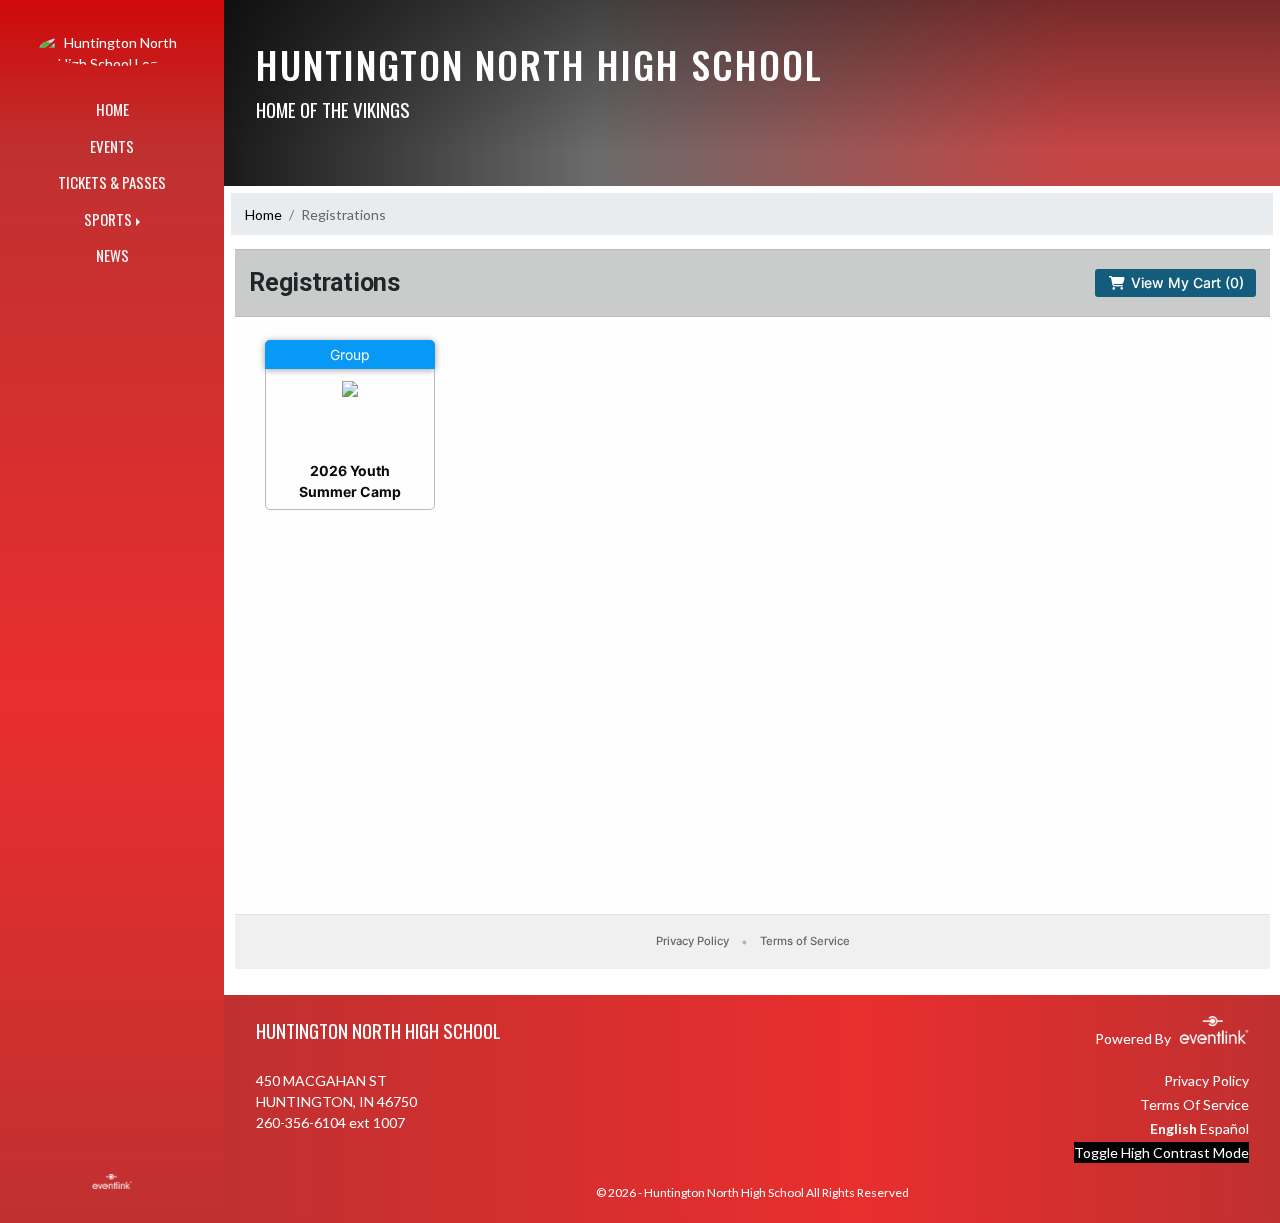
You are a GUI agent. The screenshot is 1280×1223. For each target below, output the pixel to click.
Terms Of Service (1194, 1104)
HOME (112, 109)
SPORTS (108, 219)
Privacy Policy (1206, 1080)
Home (263, 214)
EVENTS (112, 146)
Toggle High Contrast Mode (1161, 1152)
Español (1224, 1128)
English (1173, 1128)
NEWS (112, 255)
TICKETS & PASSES (112, 182)
